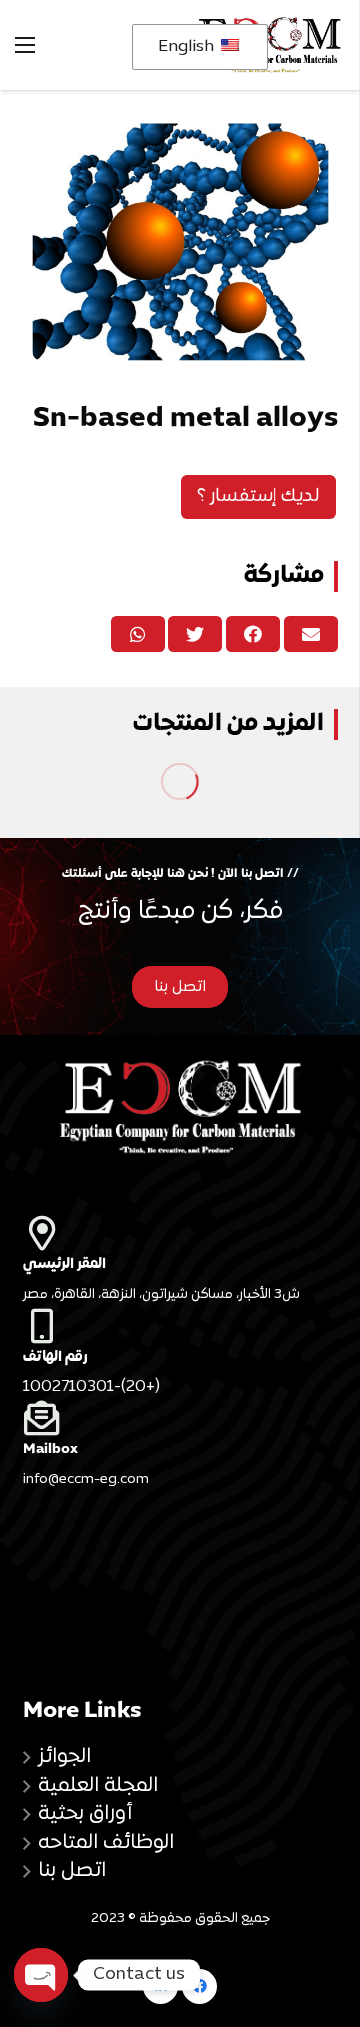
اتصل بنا (72, 1871)
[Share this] (253, 634)
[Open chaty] (41, 1975)
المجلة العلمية (98, 1786)
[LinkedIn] (160, 1986)
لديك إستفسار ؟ (258, 496)
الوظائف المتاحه (106, 1843)
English (188, 47)
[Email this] (311, 634)
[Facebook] (199, 1986)
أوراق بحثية (85, 1814)
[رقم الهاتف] (180, 1325)
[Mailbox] (180, 1417)
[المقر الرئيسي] (180, 1232)
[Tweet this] (195, 634)
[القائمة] (25, 45)
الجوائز (64, 1757)
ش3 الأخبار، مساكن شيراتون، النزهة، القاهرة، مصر (161, 1295)
